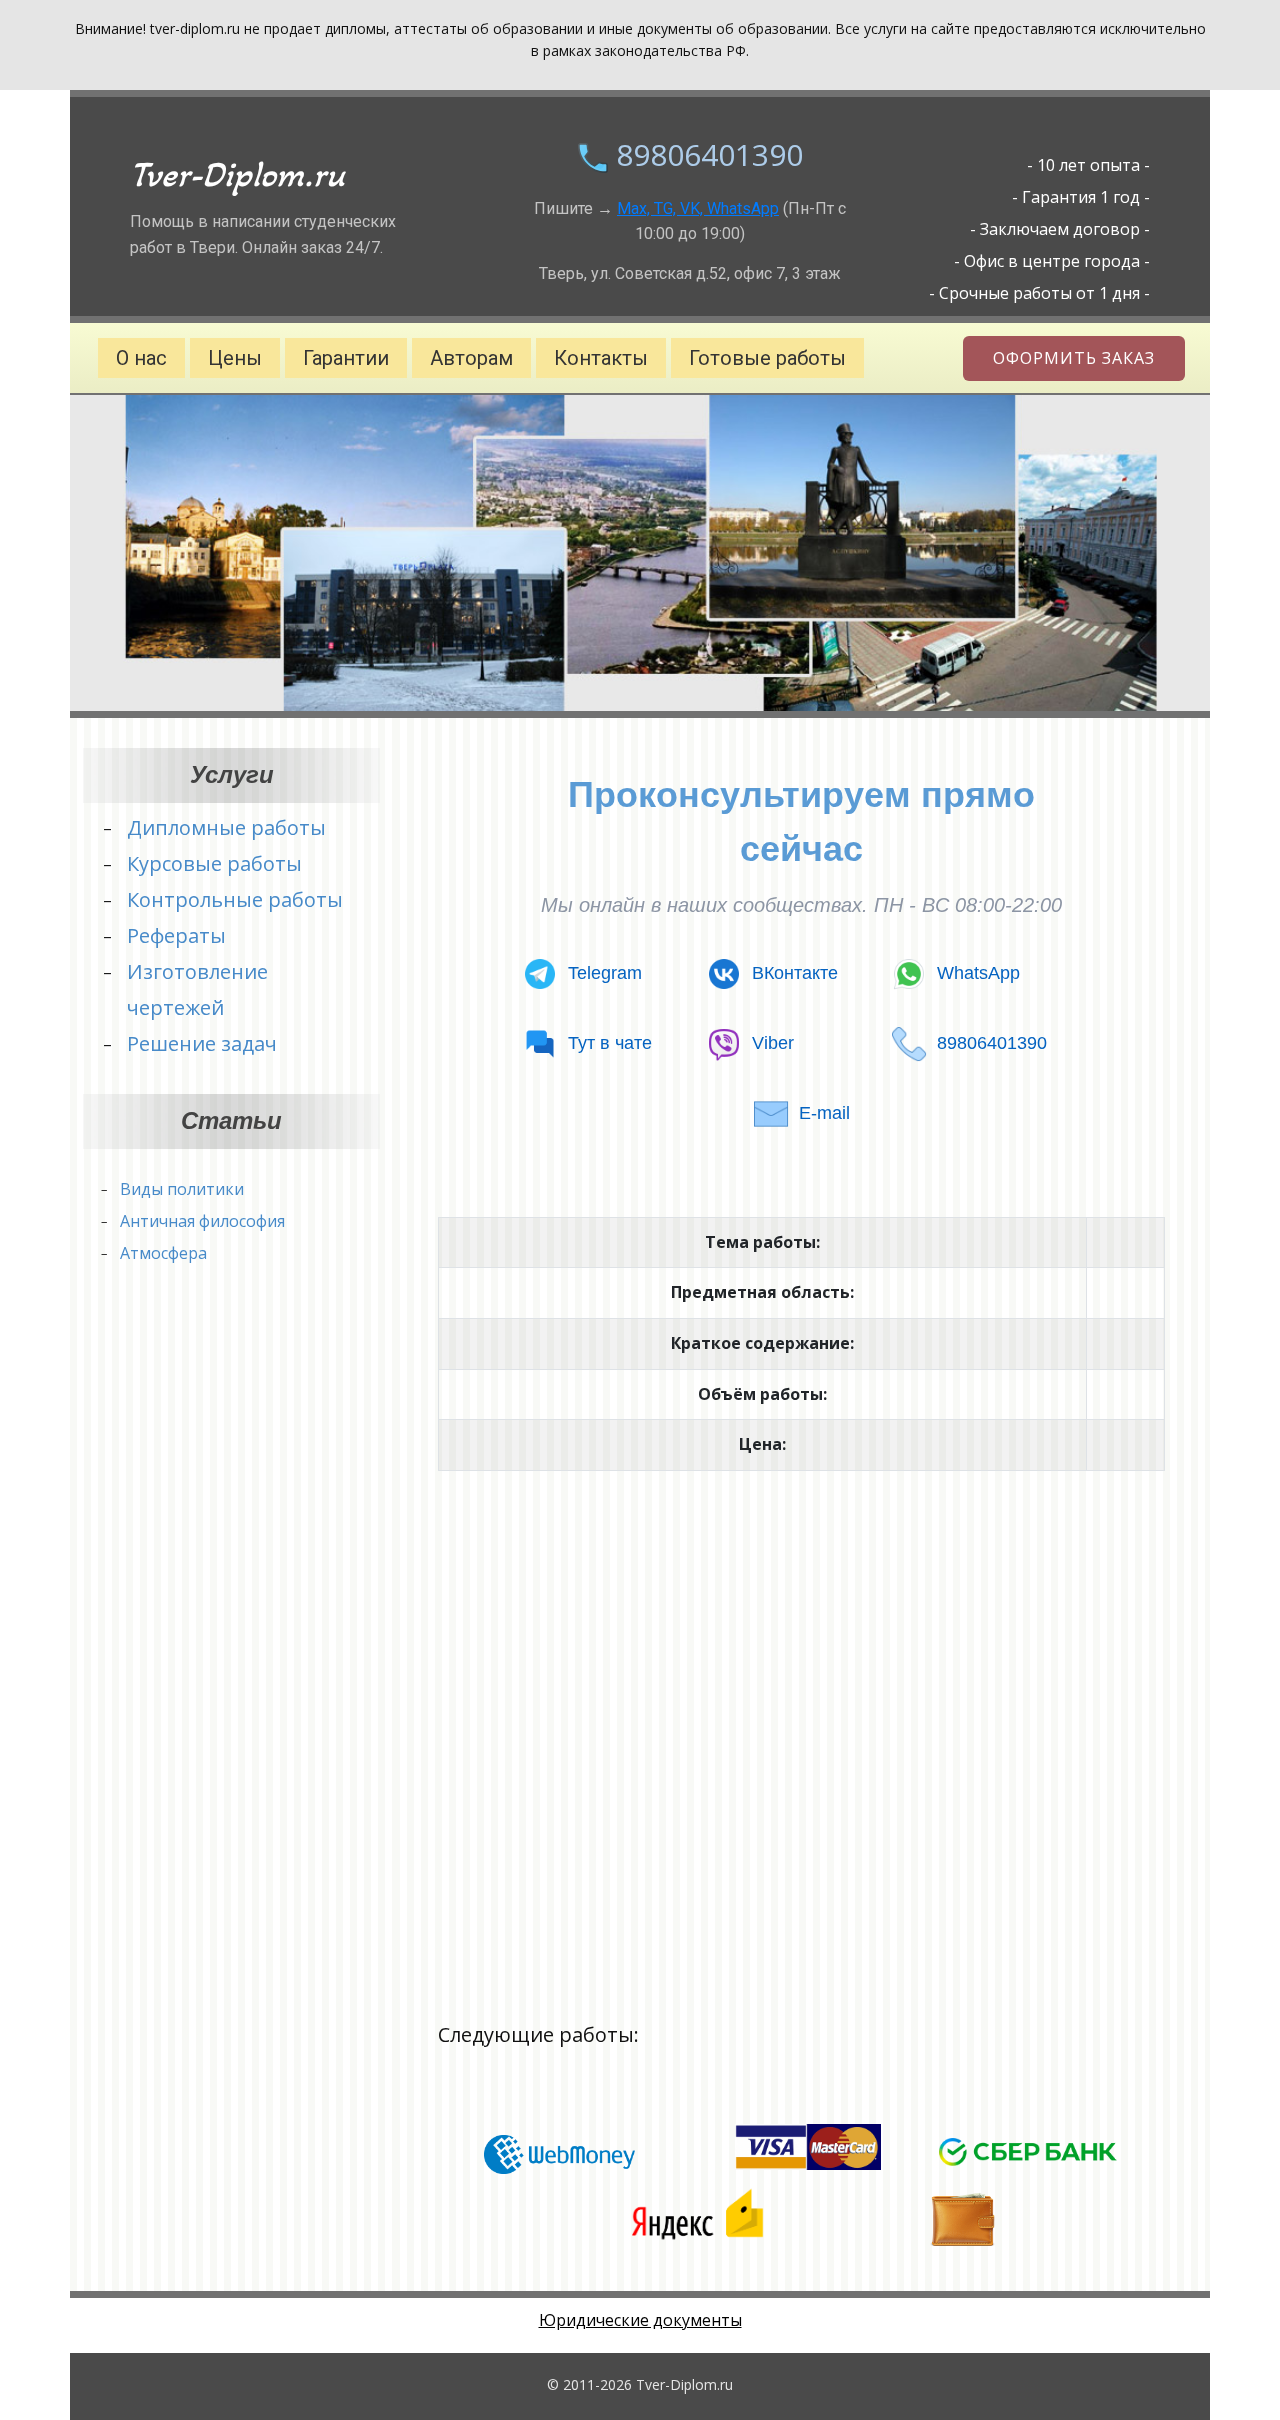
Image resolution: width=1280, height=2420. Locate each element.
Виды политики (182, 1189)
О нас (141, 358)
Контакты (601, 358)
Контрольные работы (235, 899)
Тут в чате (610, 1043)
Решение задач (202, 1043)
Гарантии (346, 358)
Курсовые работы (214, 863)
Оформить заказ (1074, 358)
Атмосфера (163, 1253)
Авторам (471, 358)
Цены (235, 358)
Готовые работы (767, 358)
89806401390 (709, 154)
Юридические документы (640, 2320)
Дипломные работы (226, 827)
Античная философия (202, 1221)
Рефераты (176, 935)
